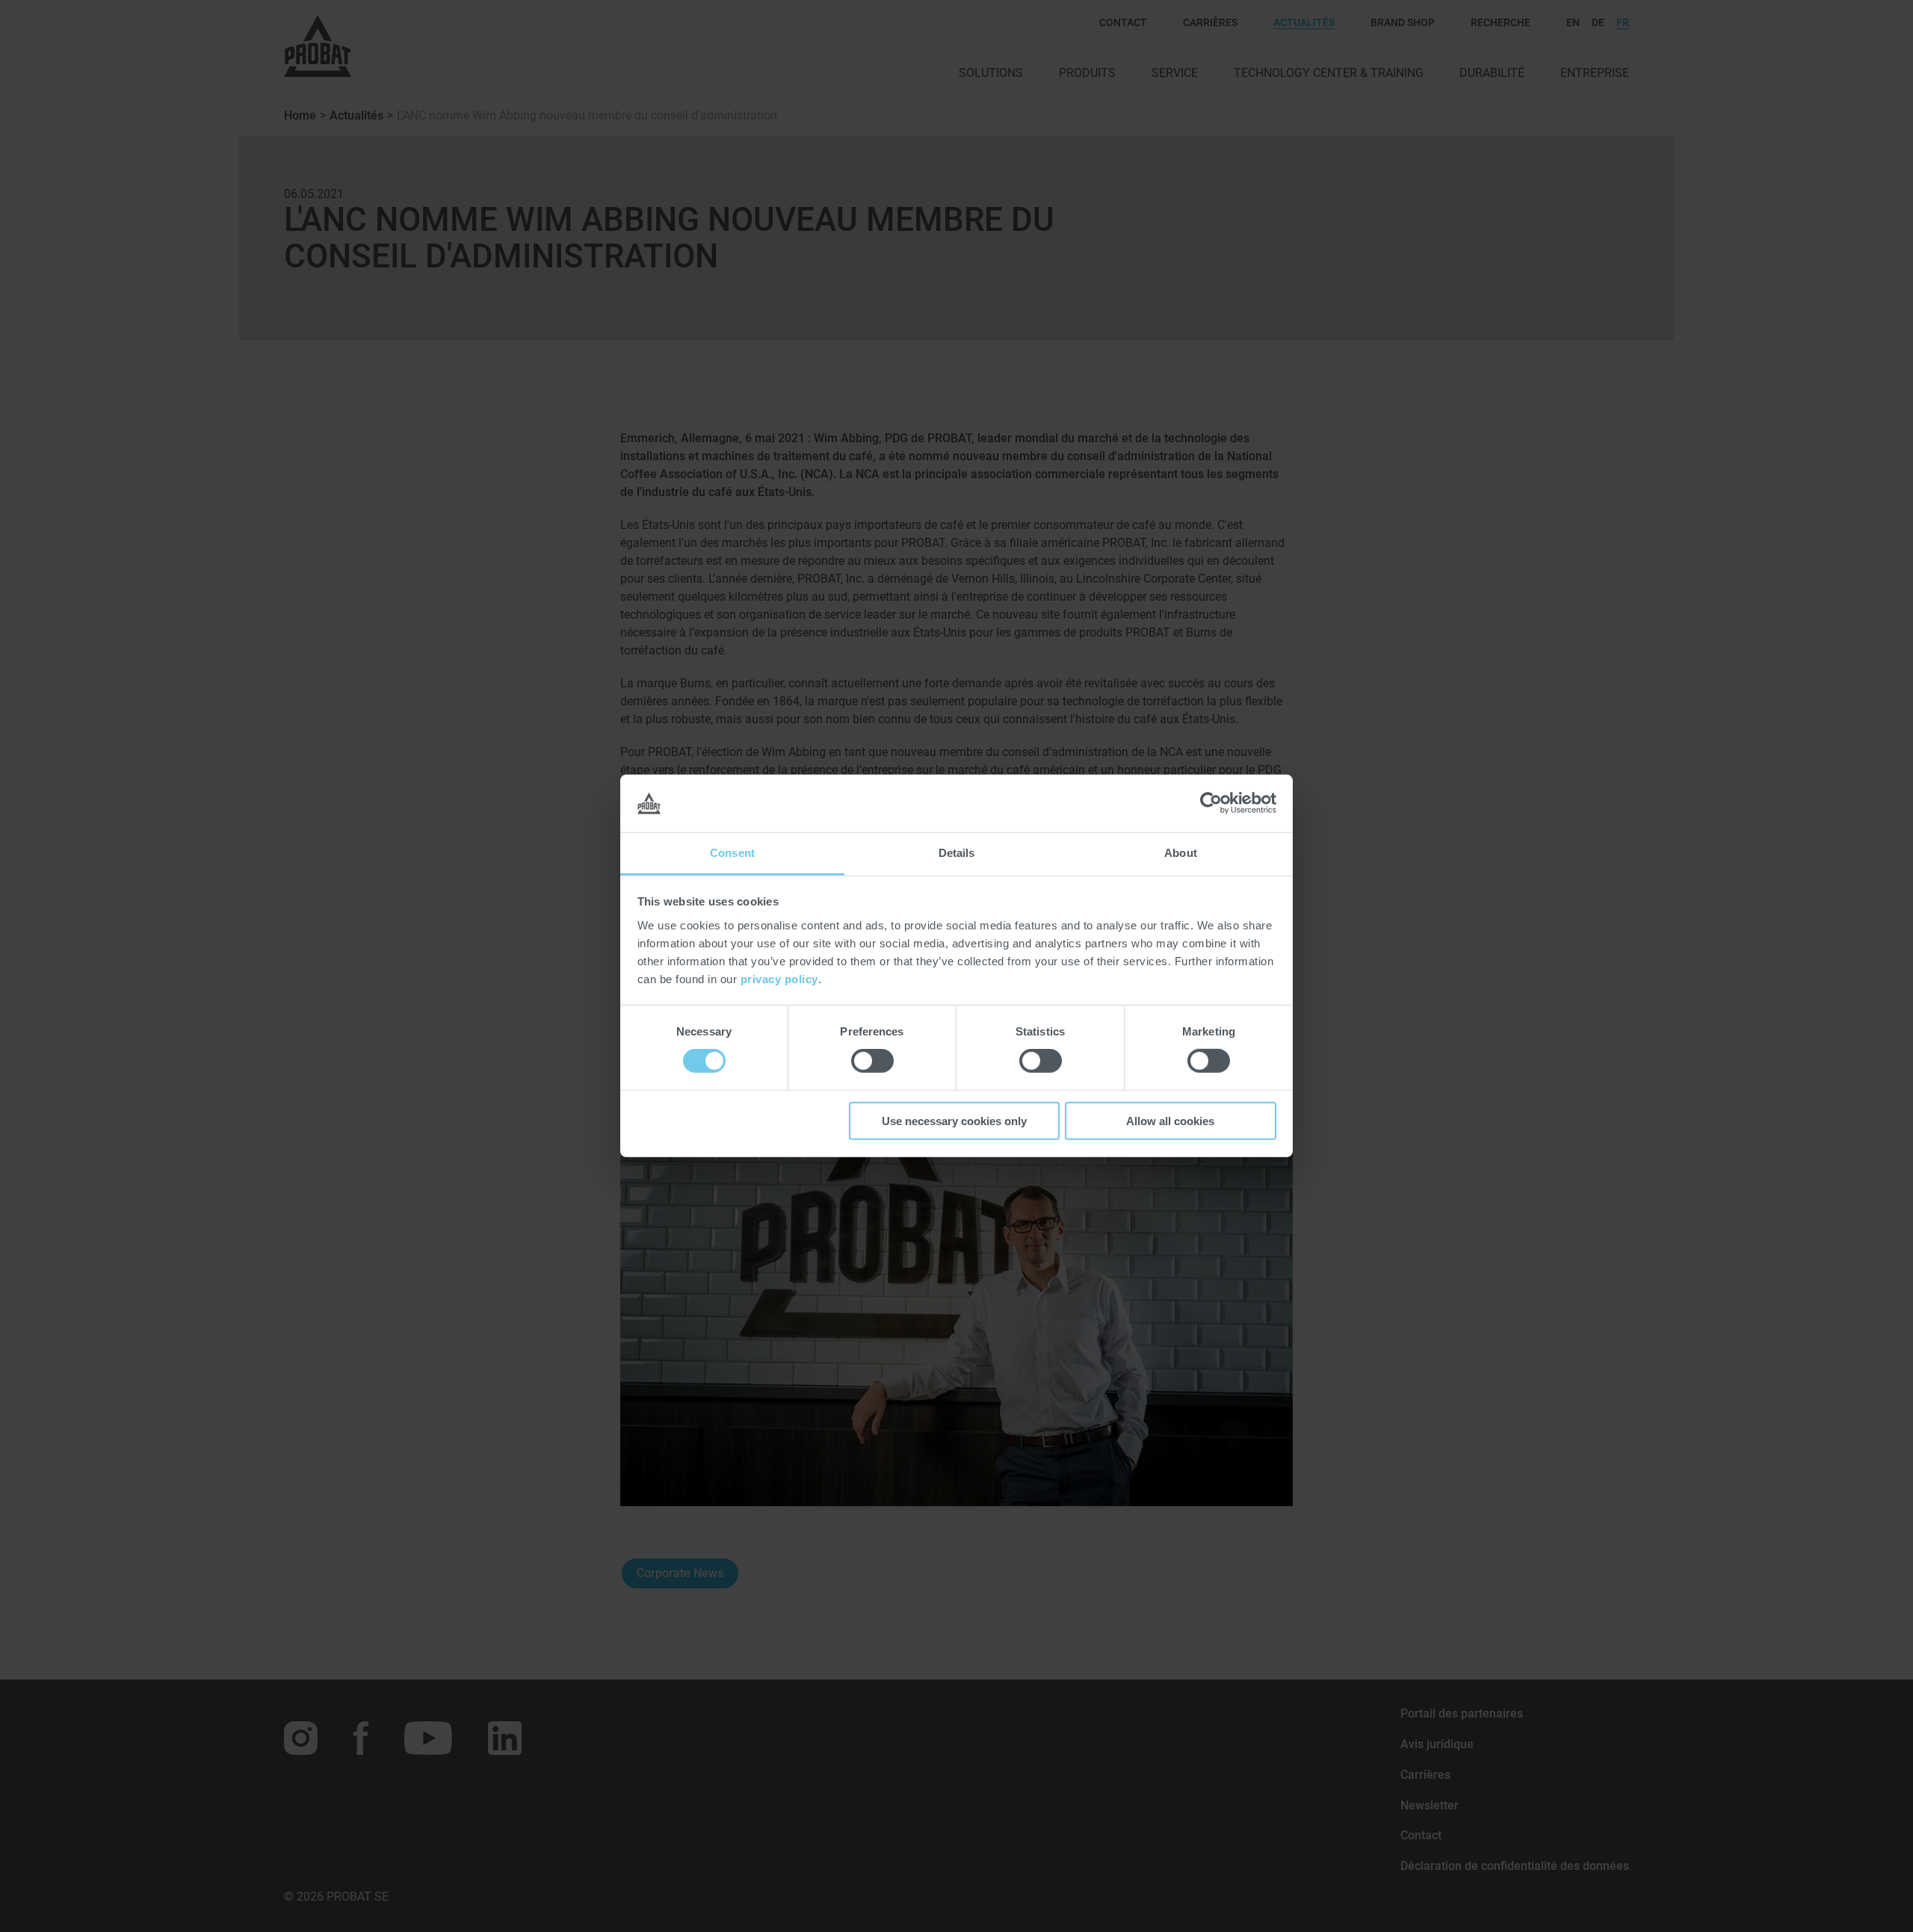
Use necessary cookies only (954, 1120)
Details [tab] (957, 853)
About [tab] (1181, 853)
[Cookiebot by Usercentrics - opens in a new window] (1211, 803)
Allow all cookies (1170, 1120)
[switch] (872, 1061)
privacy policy (779, 979)
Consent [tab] (732, 853)
